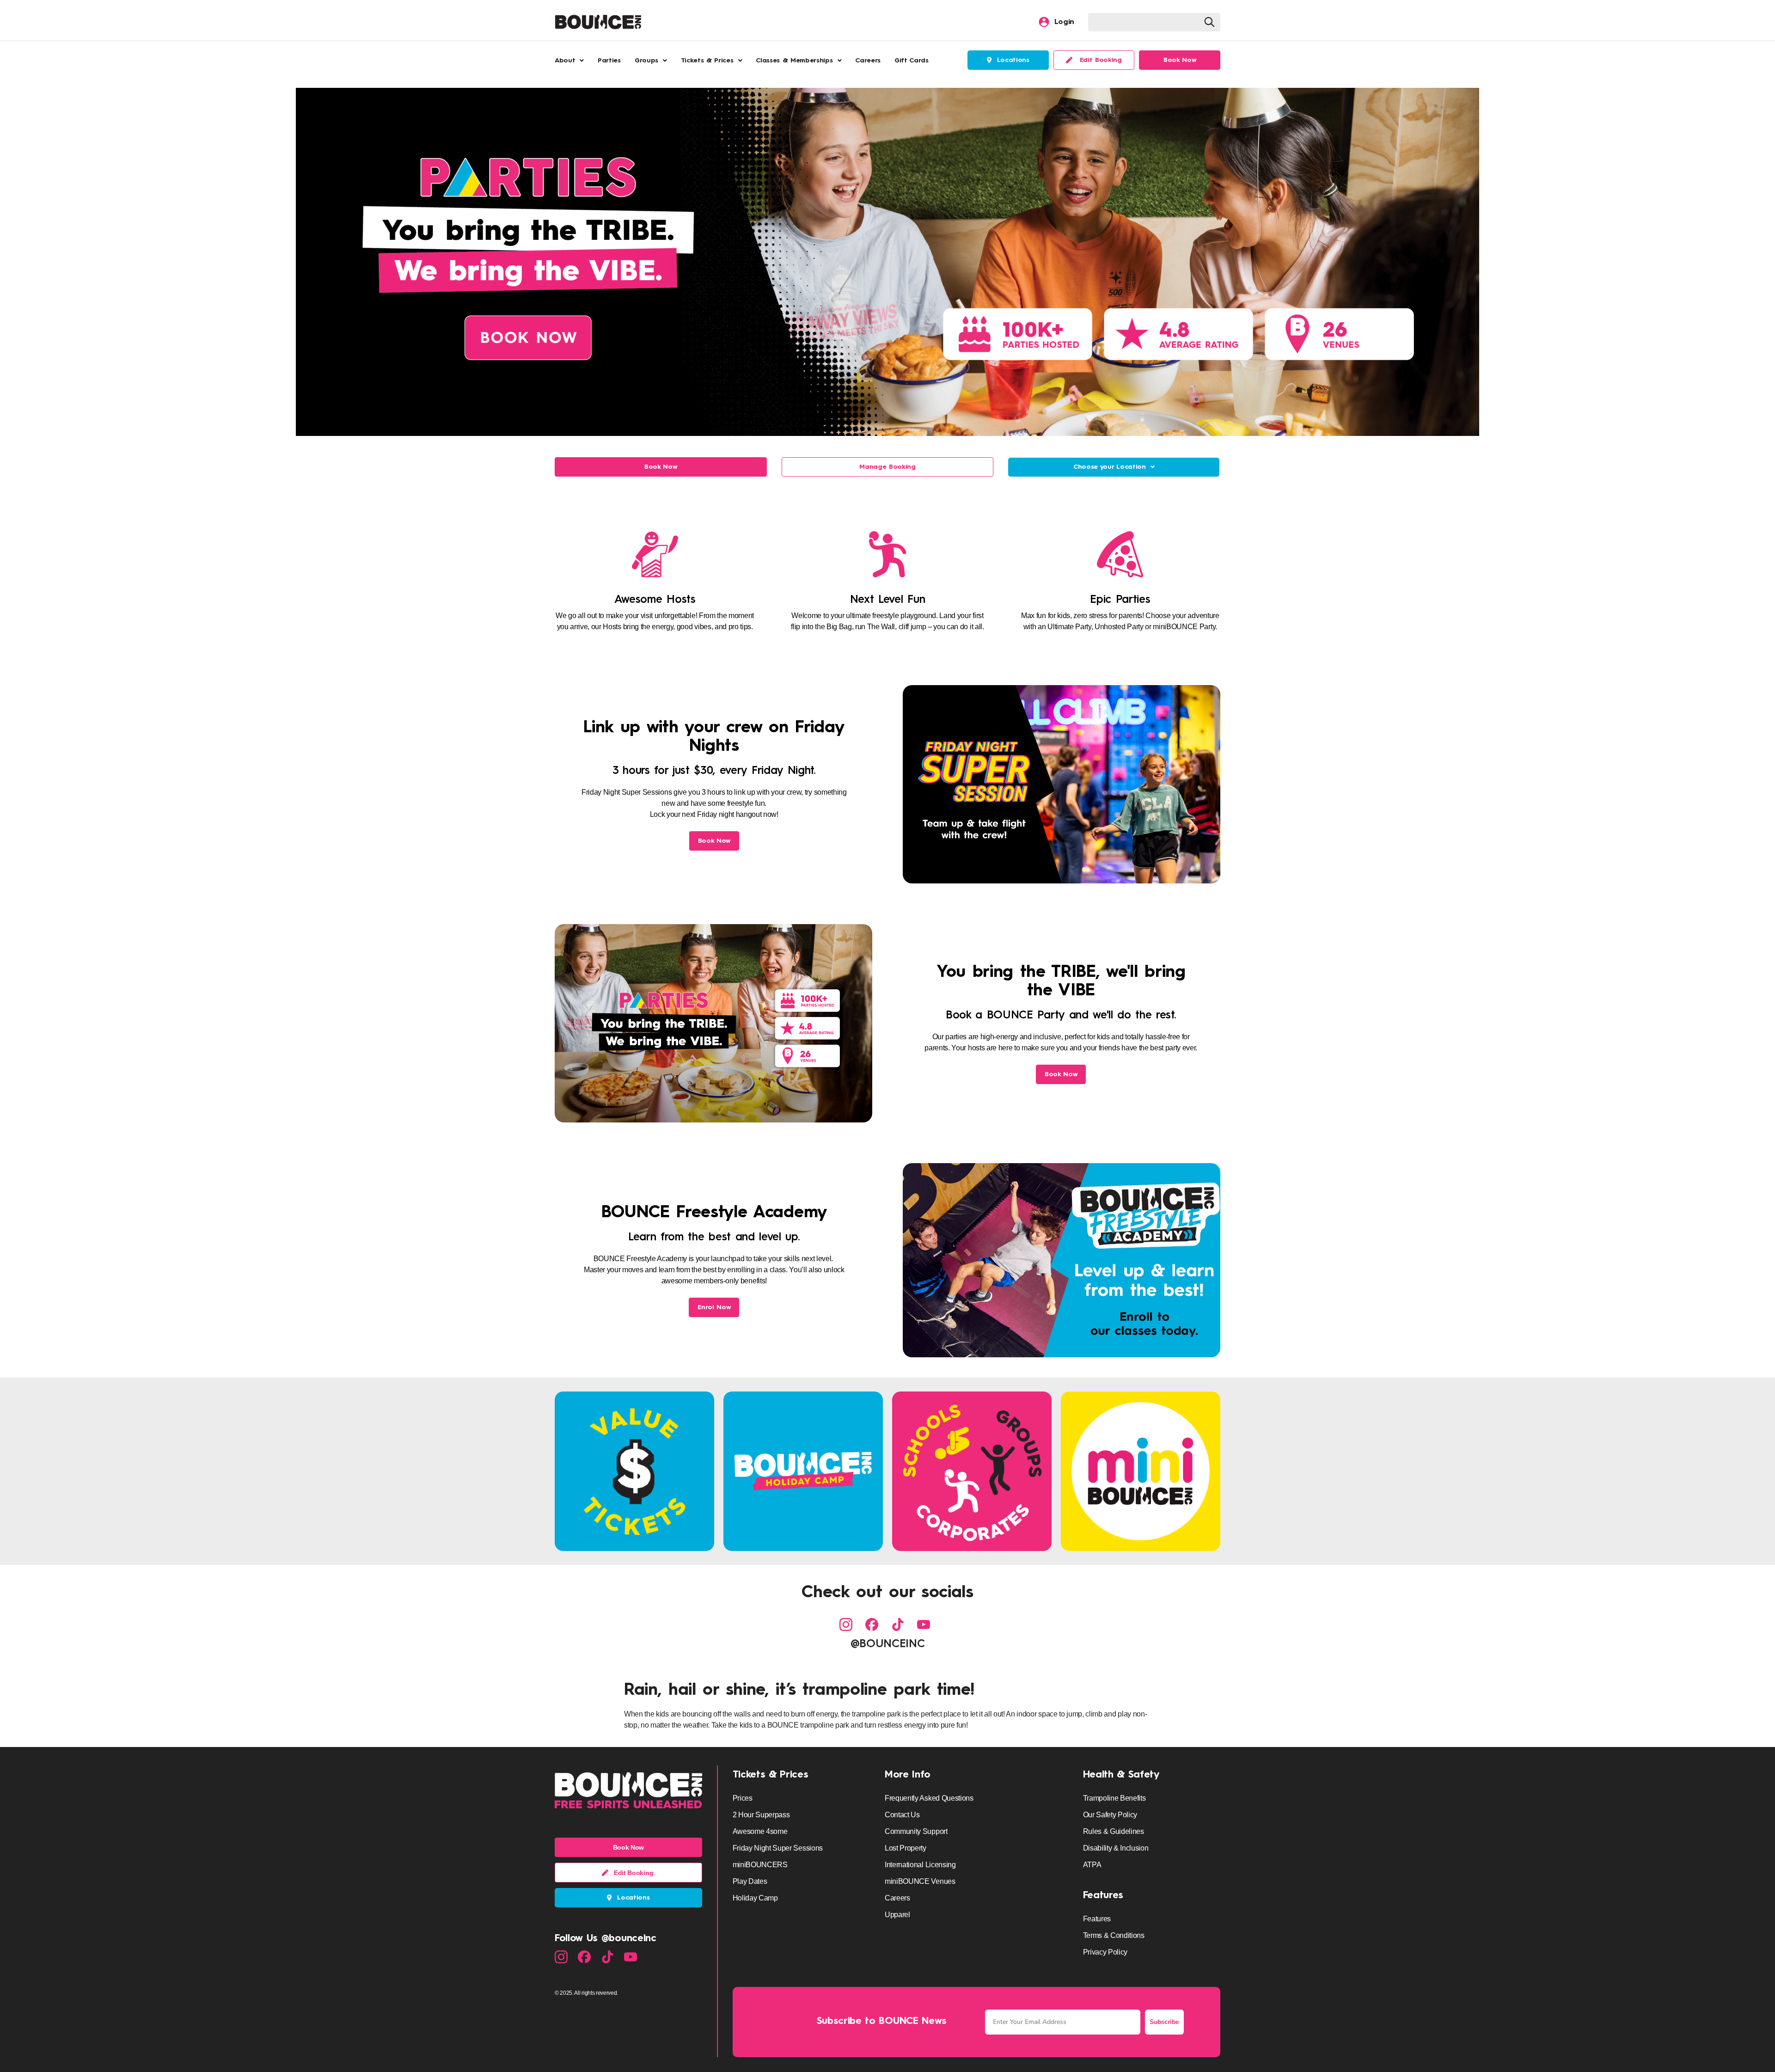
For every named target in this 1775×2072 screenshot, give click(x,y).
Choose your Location (1110, 467)
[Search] (1212, 22)
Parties (609, 61)
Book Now (661, 467)
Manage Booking (887, 467)
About (565, 61)
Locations (1010, 60)
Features (1103, 1896)
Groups (646, 61)
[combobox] (1145, 22)
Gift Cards (912, 61)
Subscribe (1164, 2022)
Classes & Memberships (794, 61)
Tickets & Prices (707, 61)
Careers (868, 61)
